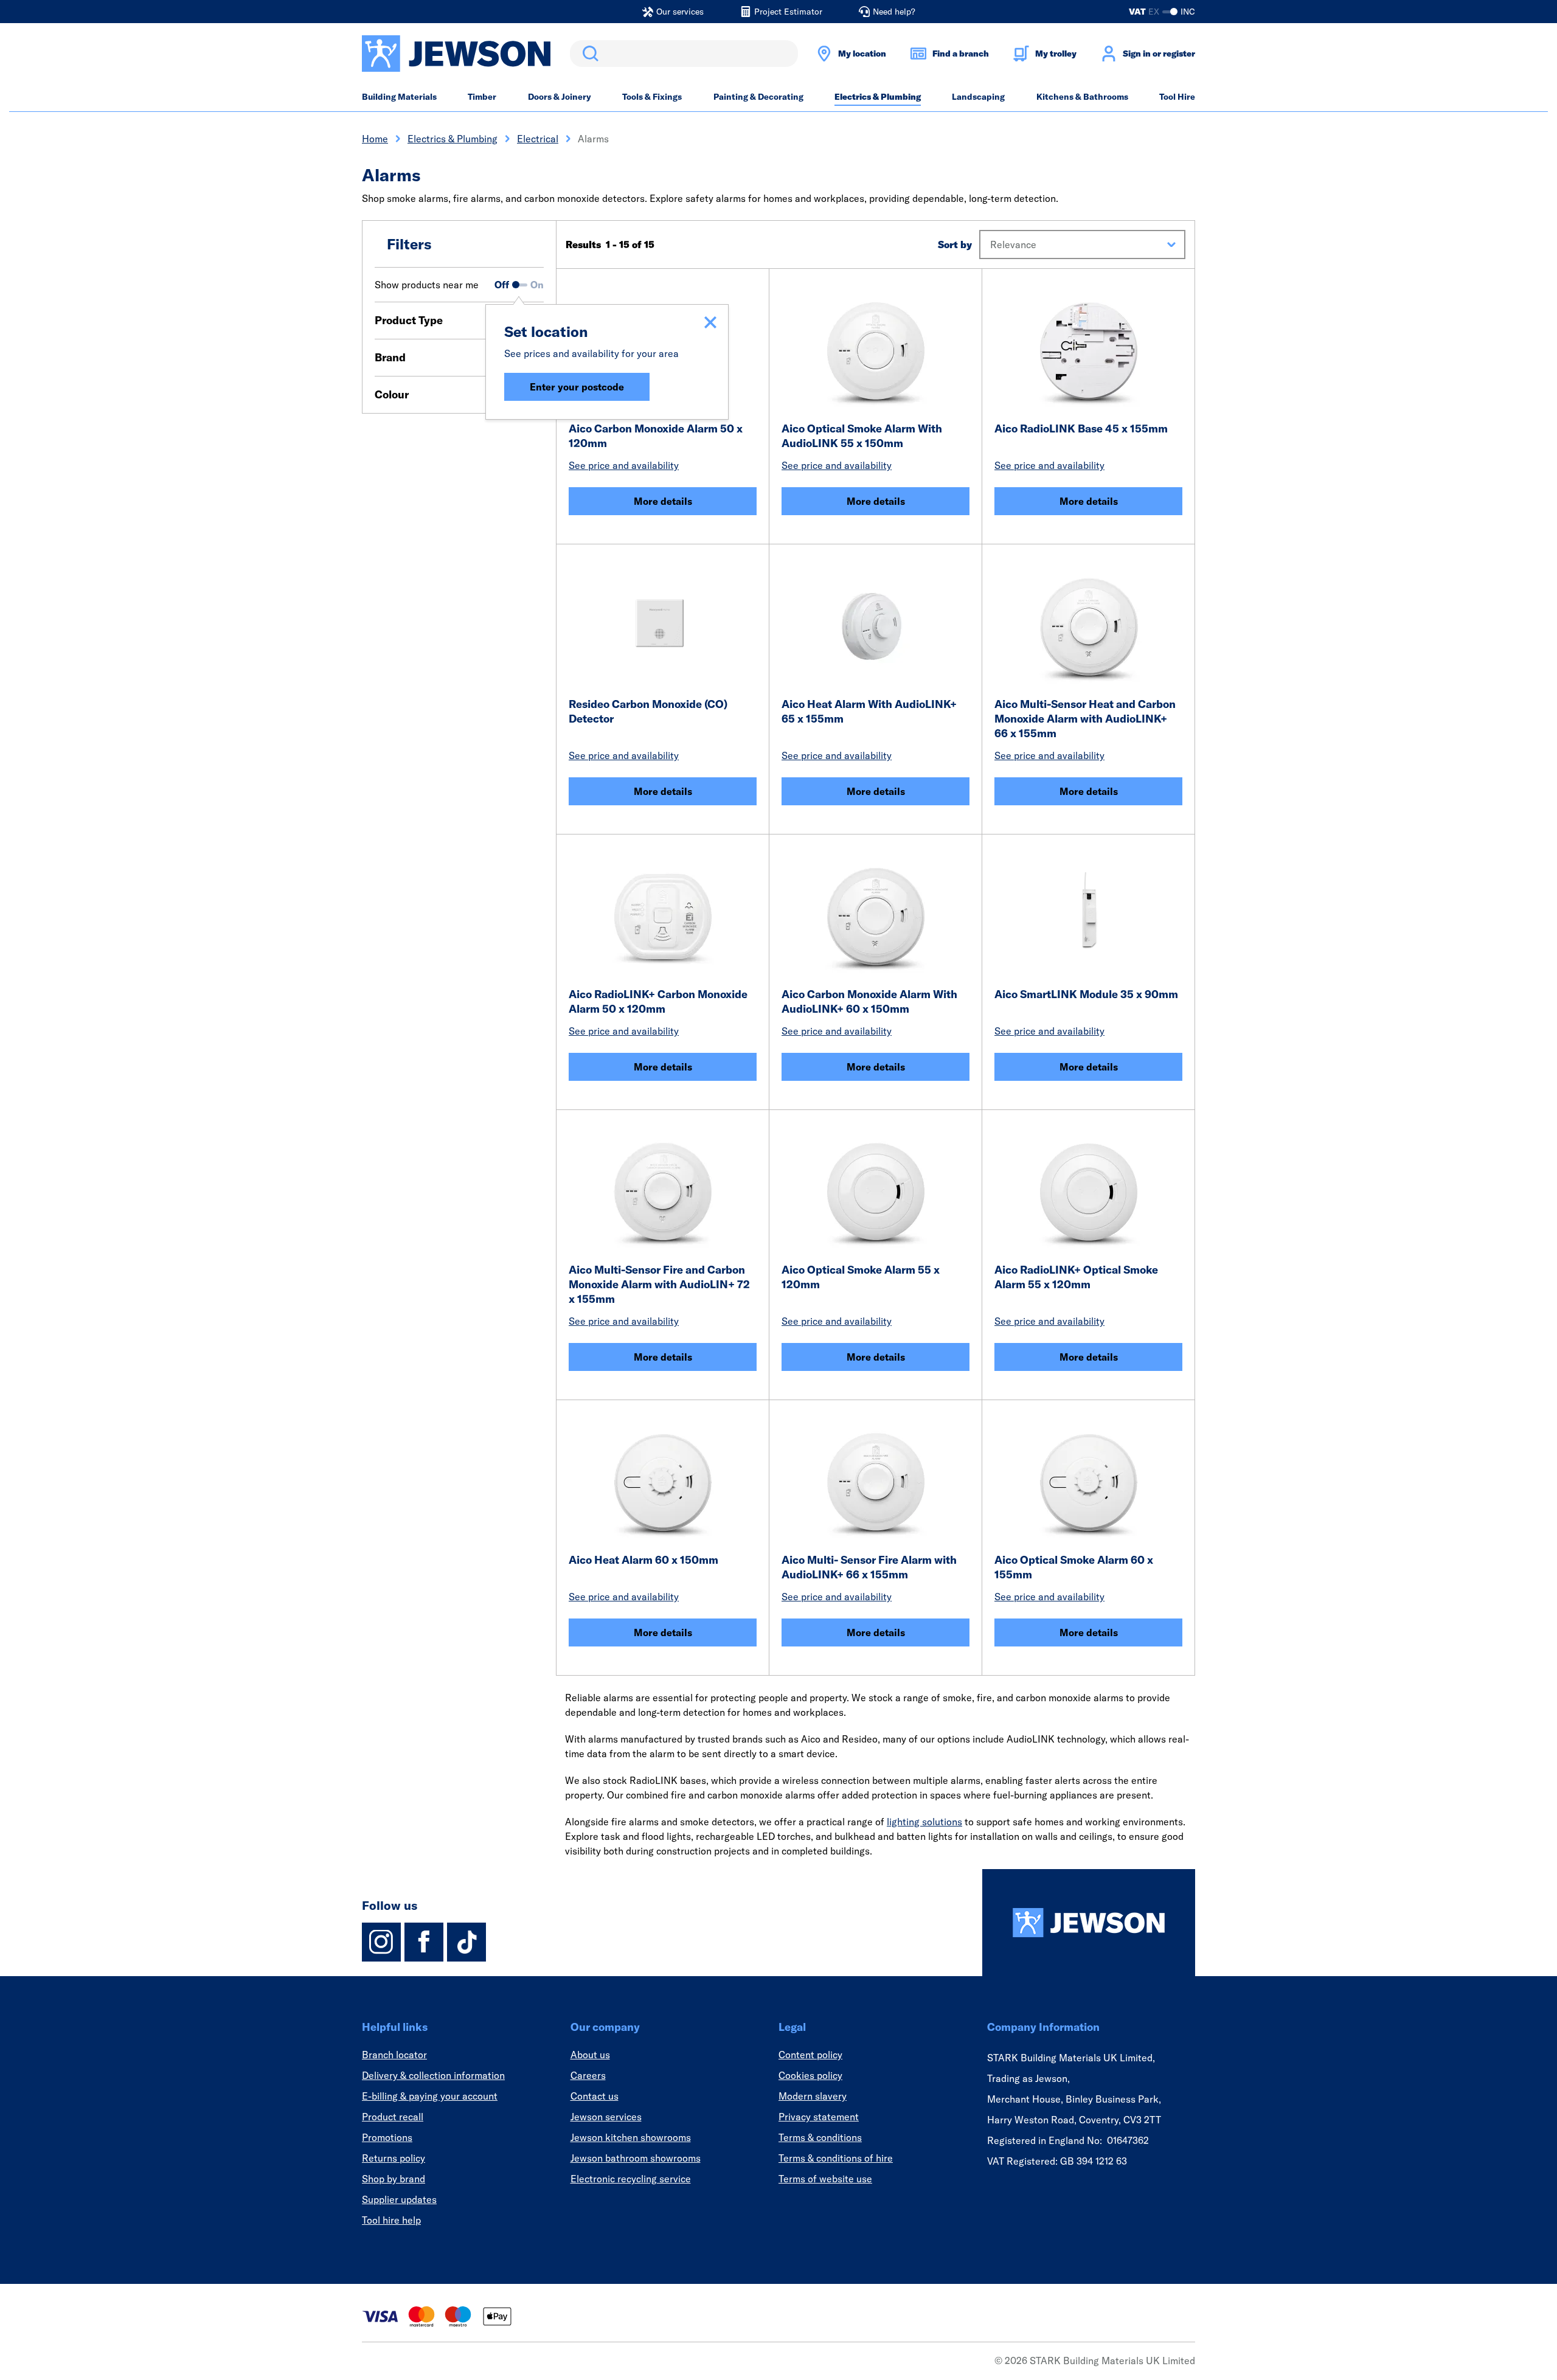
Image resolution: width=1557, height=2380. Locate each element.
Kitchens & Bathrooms (1082, 97)
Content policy (810, 2055)
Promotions (387, 2137)
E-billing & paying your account (430, 2096)
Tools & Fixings (652, 97)
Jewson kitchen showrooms (631, 2137)
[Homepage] (1089, 1923)
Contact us (595, 2096)
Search (588, 54)
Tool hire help (391, 2220)
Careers (588, 2075)
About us (590, 2055)
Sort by (955, 245)
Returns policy (394, 2158)
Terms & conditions (820, 2137)
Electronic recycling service (631, 2179)
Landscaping (978, 97)
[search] (684, 54)
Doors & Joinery (560, 97)
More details (663, 501)
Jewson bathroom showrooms (636, 2158)
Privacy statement (819, 2117)
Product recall (393, 2117)
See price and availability (624, 465)
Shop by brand (394, 2179)
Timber (482, 97)
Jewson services (606, 2117)
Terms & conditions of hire (836, 2158)
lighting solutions (924, 1822)
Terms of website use (825, 2179)
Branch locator (394, 2055)
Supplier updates (399, 2199)
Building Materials (399, 97)
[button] (1082, 245)
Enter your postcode (577, 387)
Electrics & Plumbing (878, 97)
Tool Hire (1177, 97)
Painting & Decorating (758, 97)
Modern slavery (813, 2096)
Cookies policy (810, 2075)
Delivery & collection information (433, 2075)
